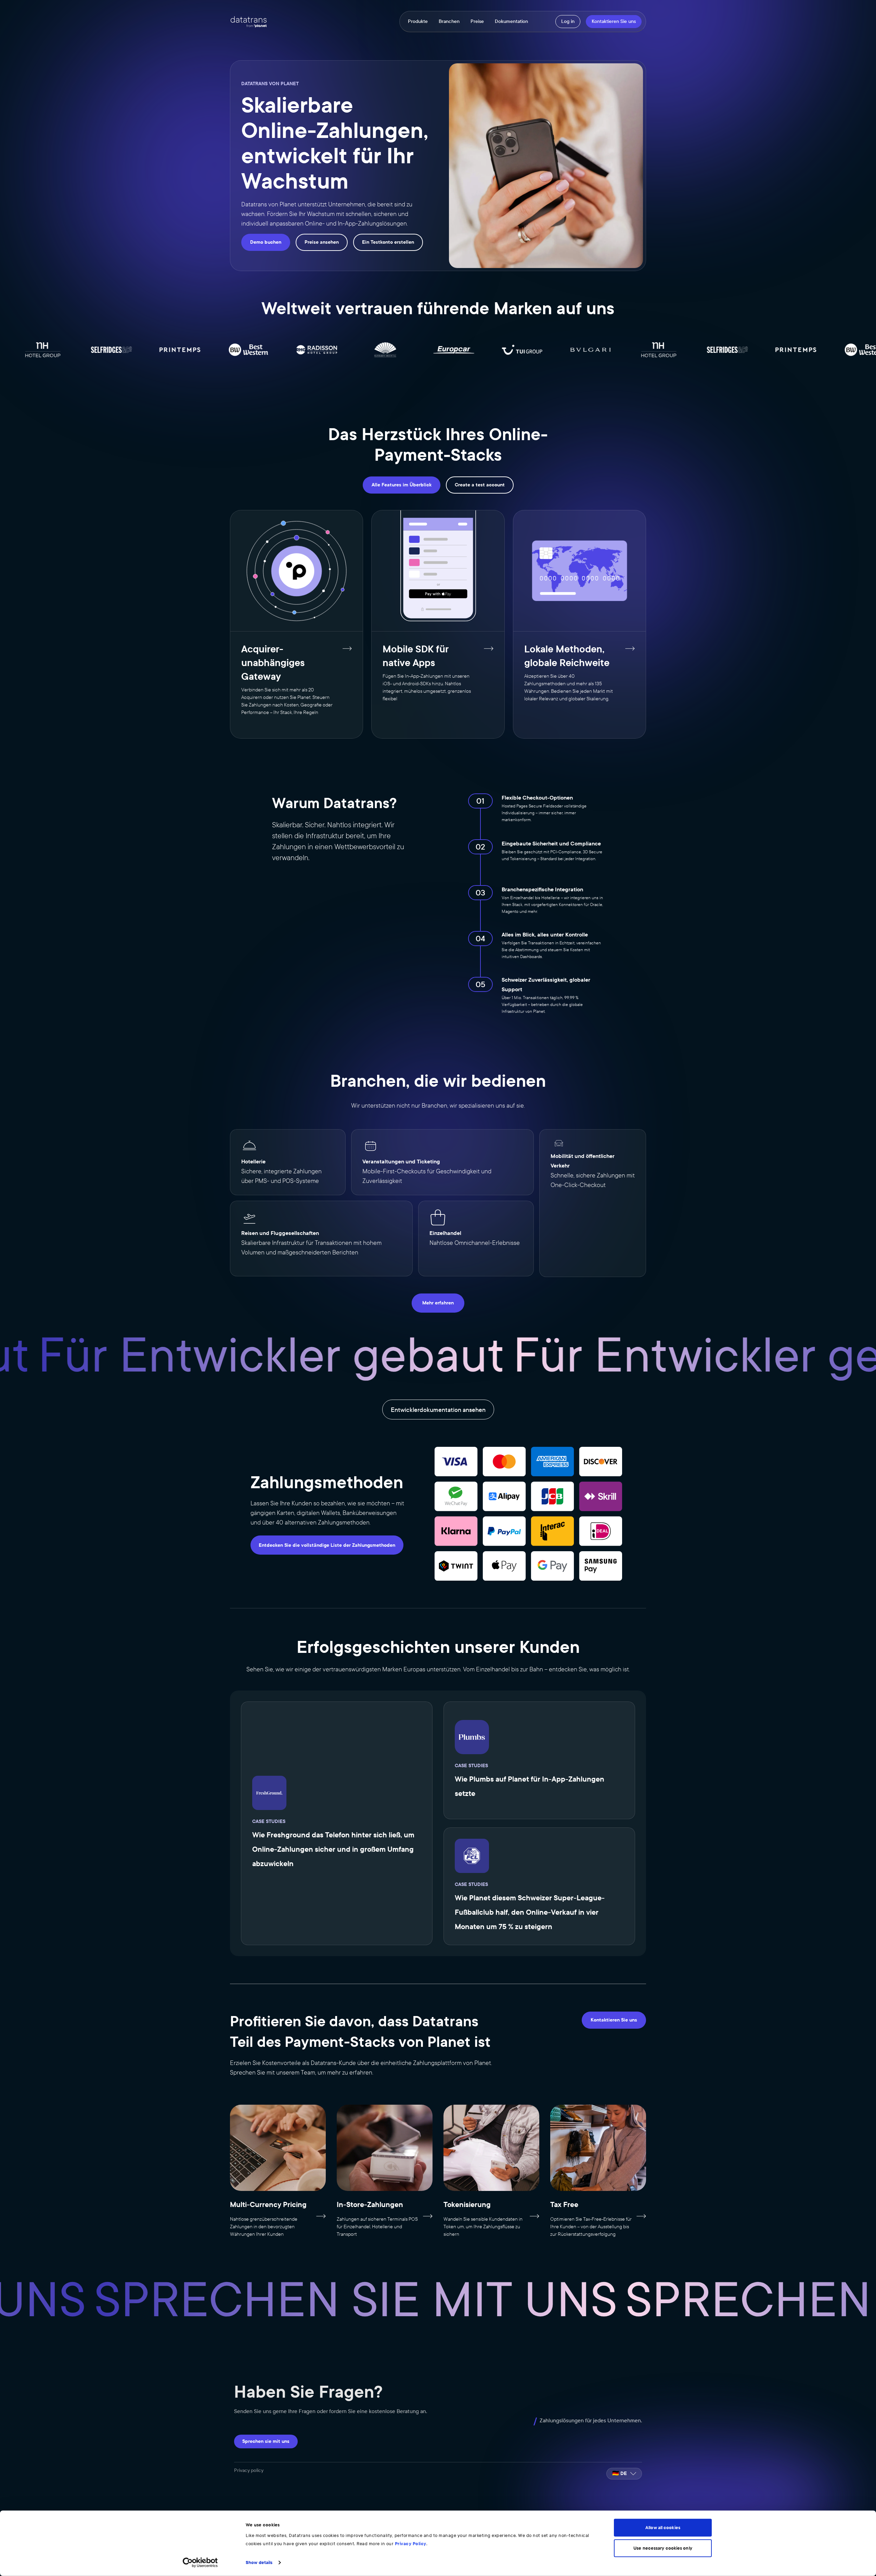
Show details (259, 2563)
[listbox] (624, 2474)
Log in (568, 21)
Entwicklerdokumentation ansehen (438, 1410)
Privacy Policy (411, 2544)
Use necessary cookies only (663, 2548)
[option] (624, 2474)
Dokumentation (511, 22)
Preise (477, 22)
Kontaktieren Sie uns (614, 21)
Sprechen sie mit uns (266, 2441)
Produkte (418, 22)
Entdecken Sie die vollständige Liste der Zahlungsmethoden (327, 1545)
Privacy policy (249, 2470)
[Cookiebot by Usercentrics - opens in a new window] (200, 2563)
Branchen (449, 22)
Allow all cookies (663, 2528)
